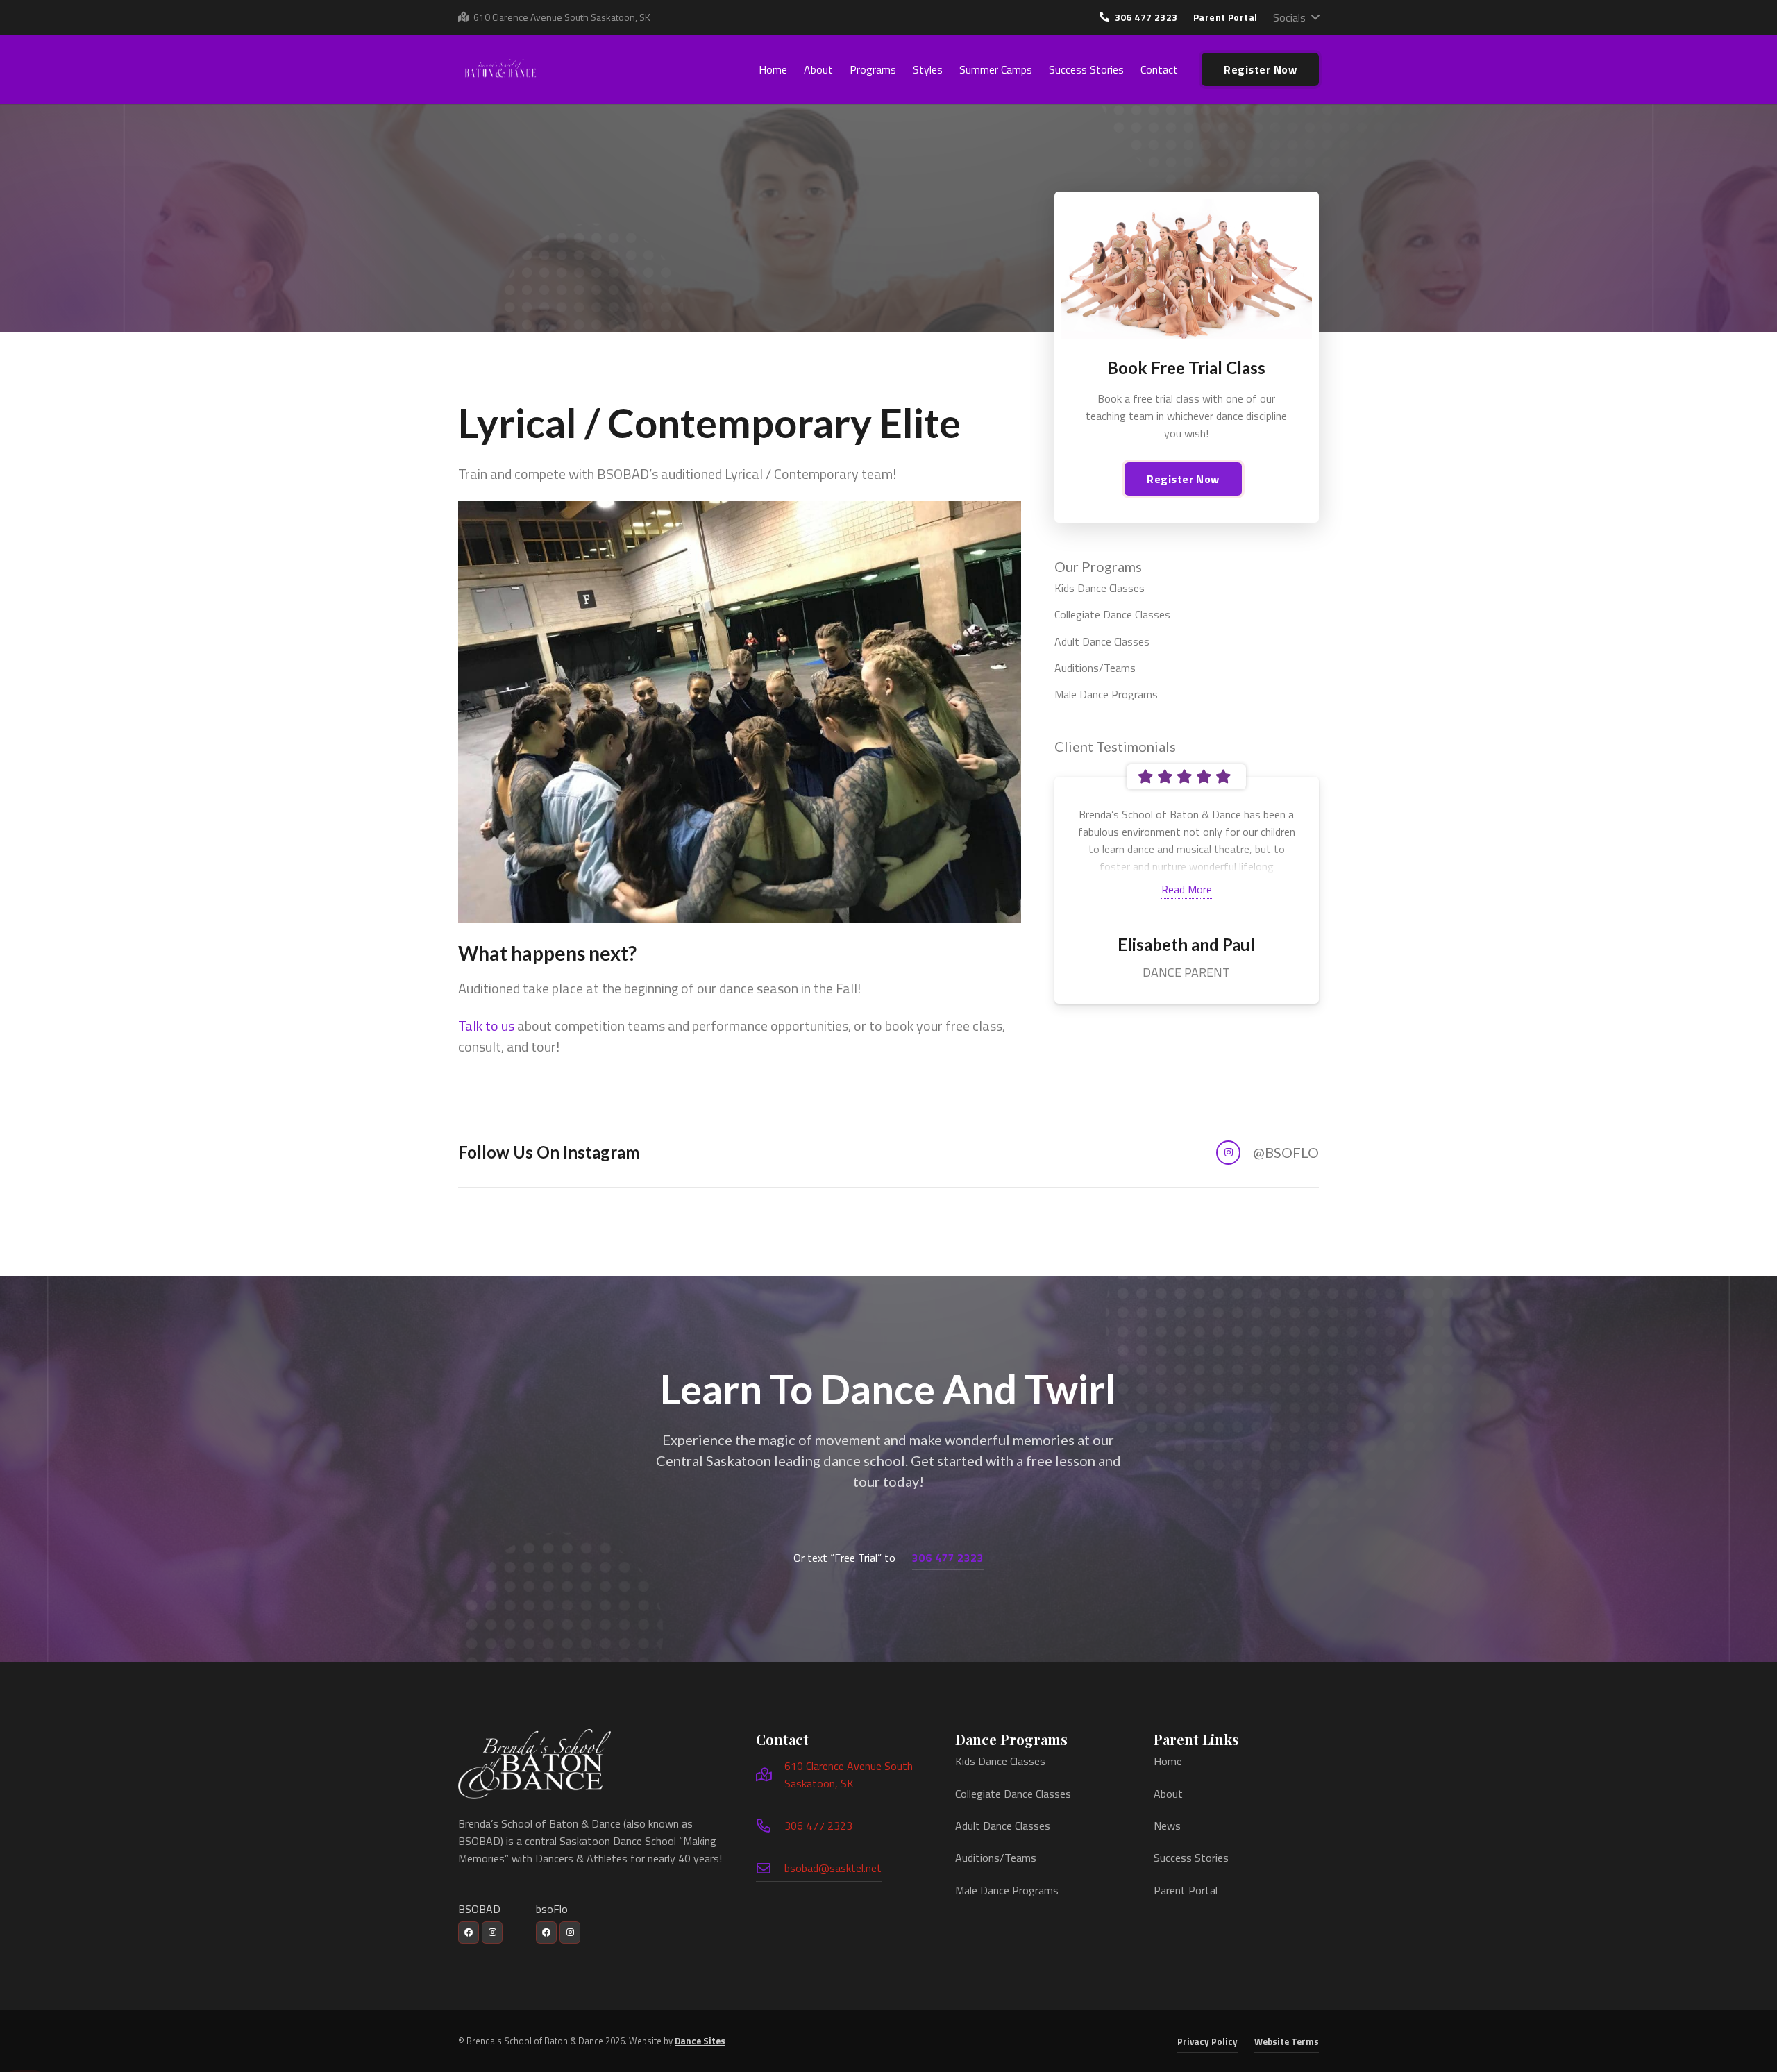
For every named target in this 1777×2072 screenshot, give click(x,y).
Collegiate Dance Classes (1112, 614)
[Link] (1112, 1153)
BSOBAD (479, 1909)
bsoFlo (552, 1909)
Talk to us (486, 1026)
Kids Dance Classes (1100, 588)
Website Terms (1287, 2041)
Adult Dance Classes (1102, 641)
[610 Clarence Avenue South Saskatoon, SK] (770, 1775)
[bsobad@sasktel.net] (770, 1869)
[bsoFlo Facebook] (546, 1932)
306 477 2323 (818, 1826)
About (1168, 1794)
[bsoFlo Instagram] (570, 1932)
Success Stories (1191, 1858)
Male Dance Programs (1106, 694)
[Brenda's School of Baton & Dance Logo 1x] (534, 1764)
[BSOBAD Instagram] (492, 1932)
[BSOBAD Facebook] (469, 1932)
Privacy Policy (1207, 2041)
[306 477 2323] (770, 1826)
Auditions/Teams (1095, 668)
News (1167, 1826)
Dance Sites (700, 2041)
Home (1168, 1761)
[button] (1296, 17)
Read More (1187, 889)
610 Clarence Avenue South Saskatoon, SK (849, 1775)
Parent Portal (1186, 1890)
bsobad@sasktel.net (833, 1868)
